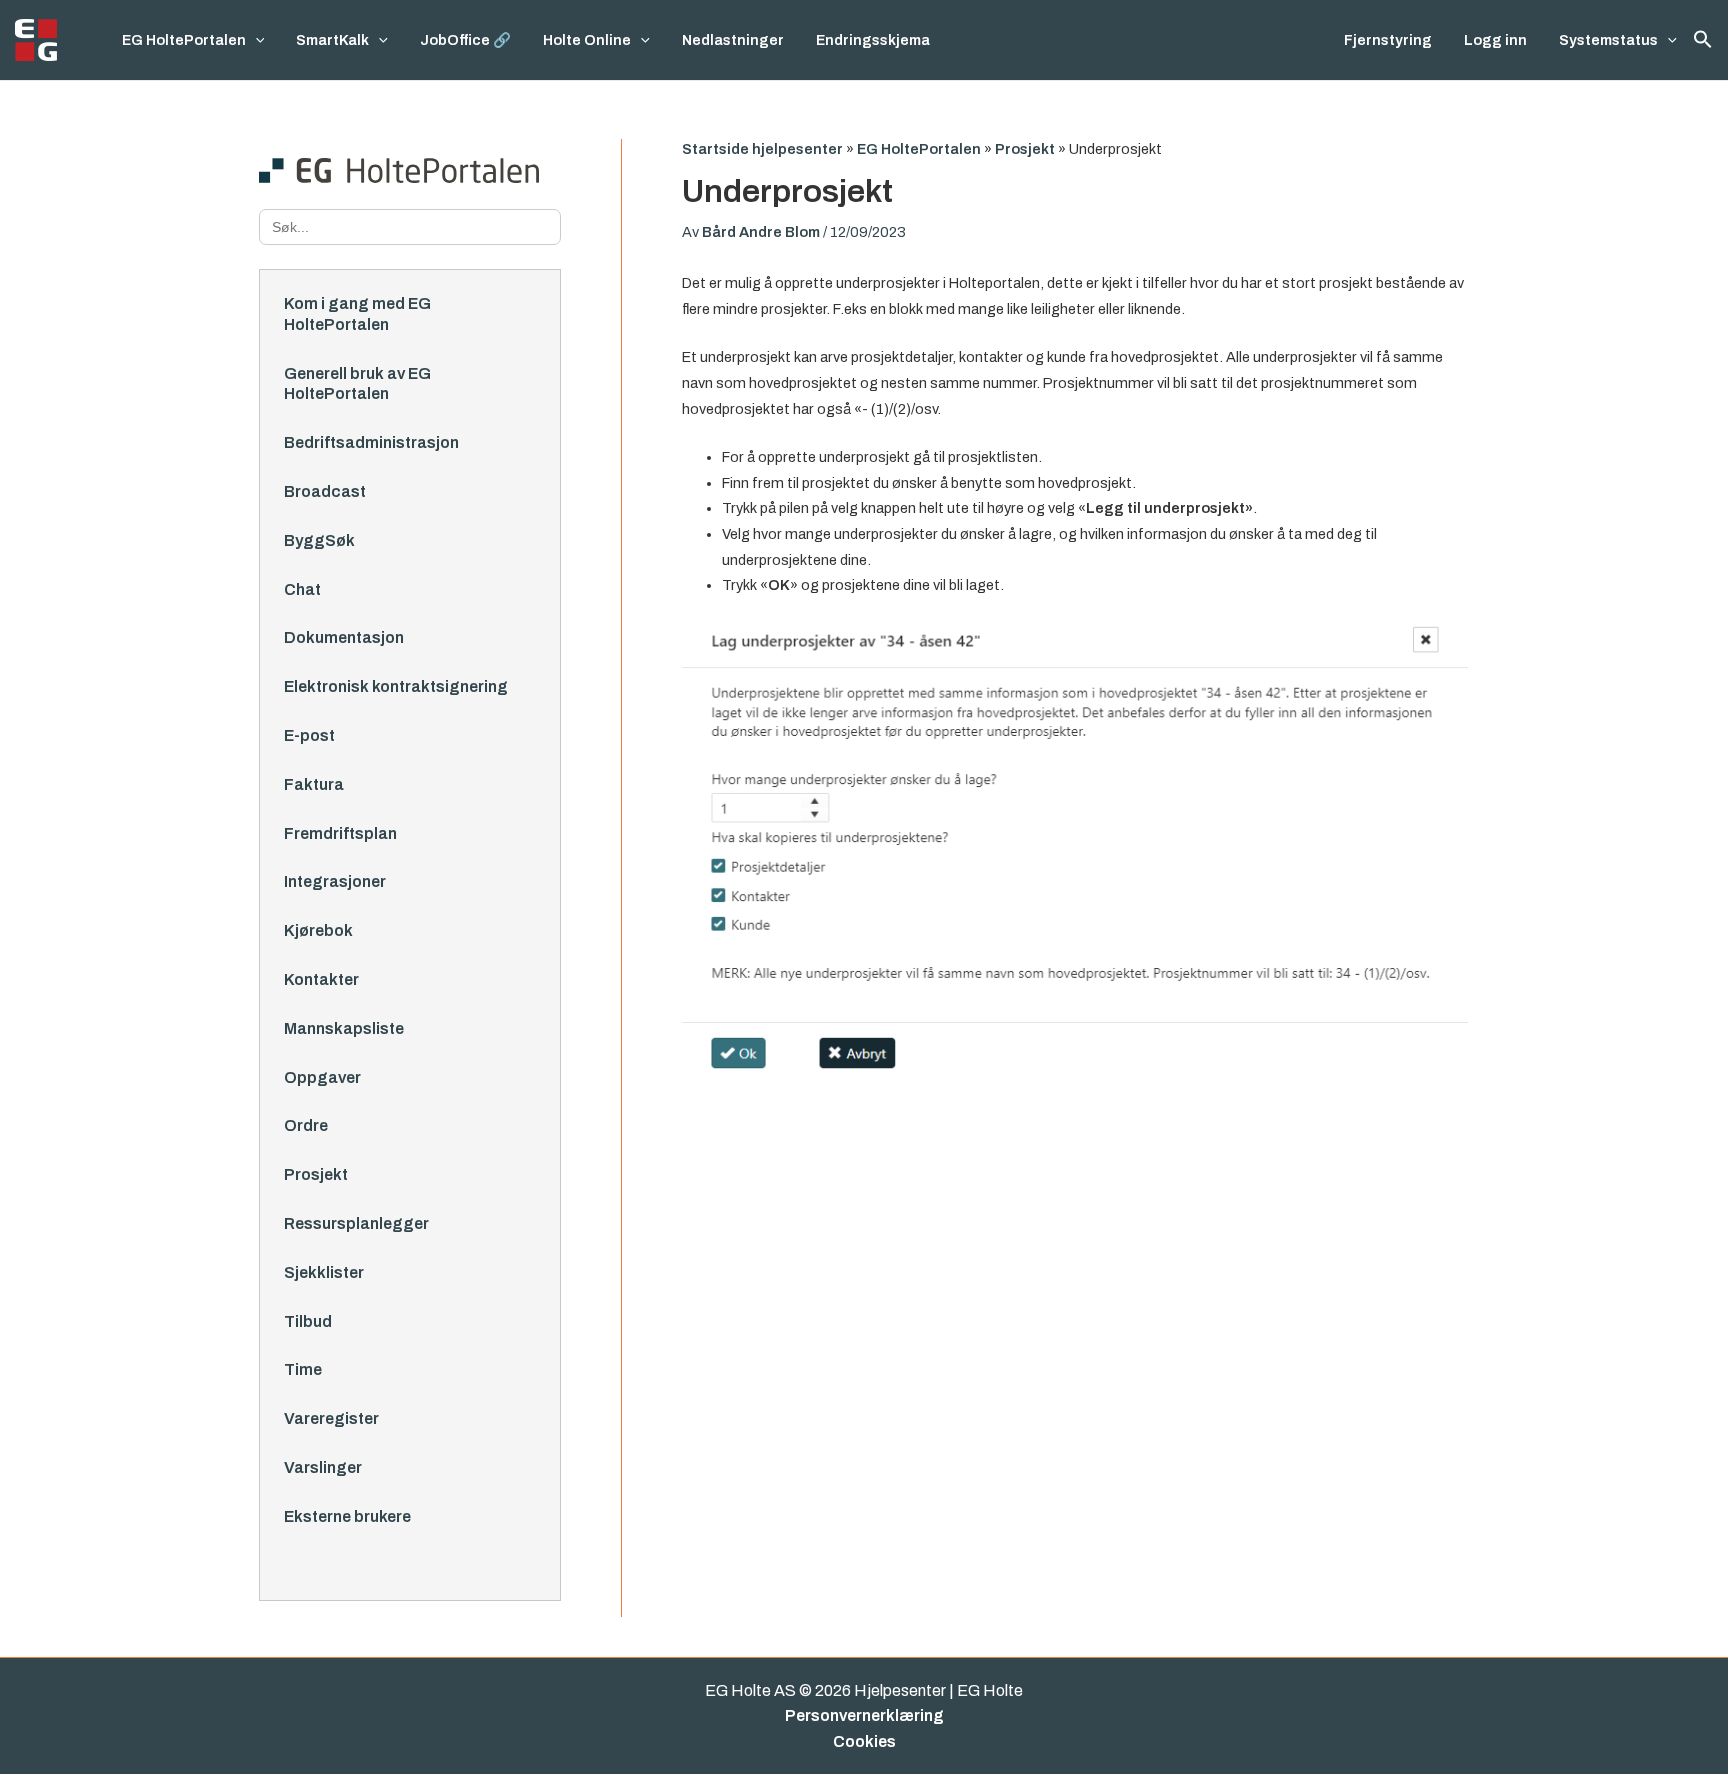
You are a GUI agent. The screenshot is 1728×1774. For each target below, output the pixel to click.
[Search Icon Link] (1703, 40)
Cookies (864, 1741)
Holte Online (587, 40)
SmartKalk (332, 40)
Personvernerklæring (864, 1715)
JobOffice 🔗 (465, 40)
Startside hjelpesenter (762, 149)
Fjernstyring (1388, 40)
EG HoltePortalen (184, 40)
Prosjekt (1025, 149)
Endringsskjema (873, 40)
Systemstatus (1608, 40)
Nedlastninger (733, 40)
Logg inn (1495, 40)
